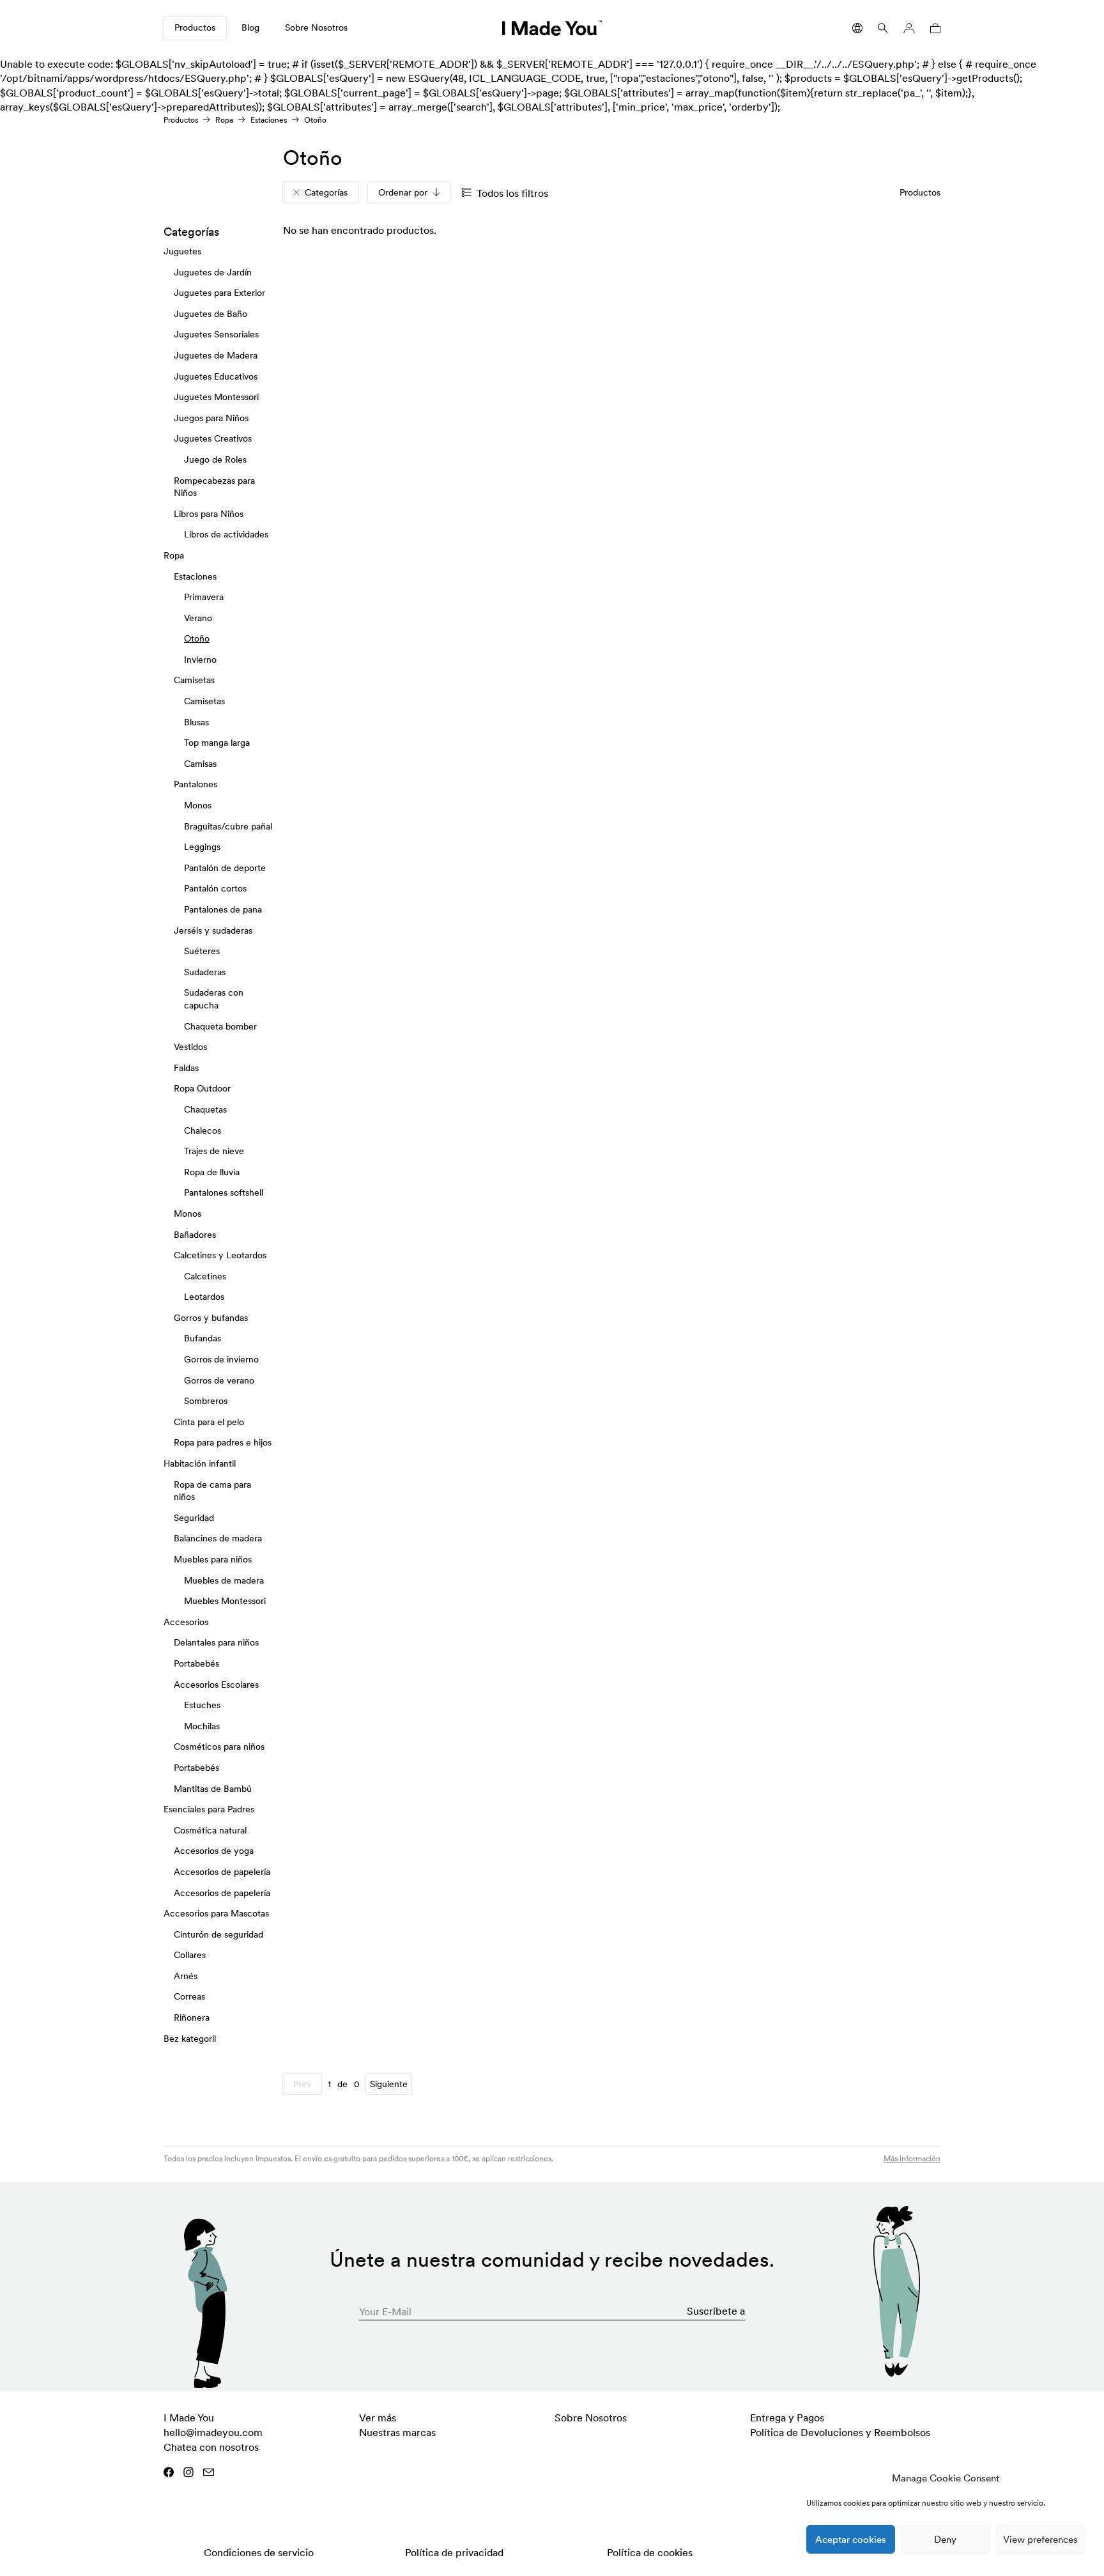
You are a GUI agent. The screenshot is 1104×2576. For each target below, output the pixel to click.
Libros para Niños (209, 514)
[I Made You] (552, 28)
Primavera (204, 597)
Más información (912, 2158)
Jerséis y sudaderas (213, 930)
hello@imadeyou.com (213, 2432)
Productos (195, 27)
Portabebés (196, 1663)
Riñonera (192, 2017)
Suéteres (202, 952)
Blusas (196, 722)
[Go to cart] (933, 28)
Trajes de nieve (214, 1151)
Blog (250, 27)
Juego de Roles (215, 459)
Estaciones (269, 120)
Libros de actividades (226, 535)
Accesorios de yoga (214, 1851)
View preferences (1040, 2539)
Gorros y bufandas (211, 1318)
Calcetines (205, 1276)
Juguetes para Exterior (219, 293)
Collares (190, 1955)
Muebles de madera (224, 1580)
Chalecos (203, 1130)
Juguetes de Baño (211, 314)
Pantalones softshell (224, 1193)
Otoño (197, 639)
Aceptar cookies (851, 2539)
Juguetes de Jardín (213, 272)
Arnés (186, 1976)
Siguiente (389, 2084)
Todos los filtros (512, 193)
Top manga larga (217, 743)
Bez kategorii (190, 2039)
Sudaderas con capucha (214, 999)
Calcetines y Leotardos (220, 1255)
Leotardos (204, 1297)
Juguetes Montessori (216, 397)
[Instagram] (188, 2472)
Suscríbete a (716, 2311)
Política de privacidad (454, 2552)
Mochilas (202, 1726)
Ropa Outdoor (202, 1089)
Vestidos (190, 1047)
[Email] (209, 2472)
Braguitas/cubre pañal (228, 826)
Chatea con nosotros (211, 2447)
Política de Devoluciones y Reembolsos (840, 2432)
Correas (189, 1997)
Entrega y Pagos (787, 2418)
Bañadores (195, 1235)
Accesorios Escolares (216, 1685)
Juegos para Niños (211, 418)
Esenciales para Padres (209, 1809)
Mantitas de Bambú (213, 1789)
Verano (198, 618)
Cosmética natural (210, 1830)
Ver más (378, 2418)
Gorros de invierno (221, 1359)
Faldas (186, 1068)
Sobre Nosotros (316, 27)
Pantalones (195, 785)
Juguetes (182, 251)
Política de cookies (650, 2552)
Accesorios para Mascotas (216, 1913)
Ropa (224, 120)
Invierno (200, 659)
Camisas (200, 764)
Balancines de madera (218, 1539)
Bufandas (203, 1339)
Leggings (202, 847)
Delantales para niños (216, 1643)
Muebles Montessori (225, 1601)
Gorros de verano (219, 1380)
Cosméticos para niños (219, 1747)
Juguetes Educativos (216, 376)
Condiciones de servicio (259, 2552)
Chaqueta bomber (220, 1026)
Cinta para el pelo (209, 1422)
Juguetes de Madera (216, 355)
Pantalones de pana (223, 909)
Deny (945, 2539)
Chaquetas (205, 1109)
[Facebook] (169, 2472)
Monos (198, 805)
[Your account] (909, 28)
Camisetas (194, 681)
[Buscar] (883, 28)
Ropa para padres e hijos (223, 1443)
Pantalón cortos (215, 889)
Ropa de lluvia (212, 1172)
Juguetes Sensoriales (216, 335)
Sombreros (206, 1401)
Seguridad (194, 1518)
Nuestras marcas (397, 2432)
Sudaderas (205, 972)
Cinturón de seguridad (218, 1934)
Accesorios (186, 1622)
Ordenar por (403, 192)
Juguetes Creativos (213, 439)
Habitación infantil (200, 1463)
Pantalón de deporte (225, 868)
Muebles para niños (213, 1559)
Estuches (202, 1706)
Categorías (326, 192)
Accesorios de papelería (222, 1872)
